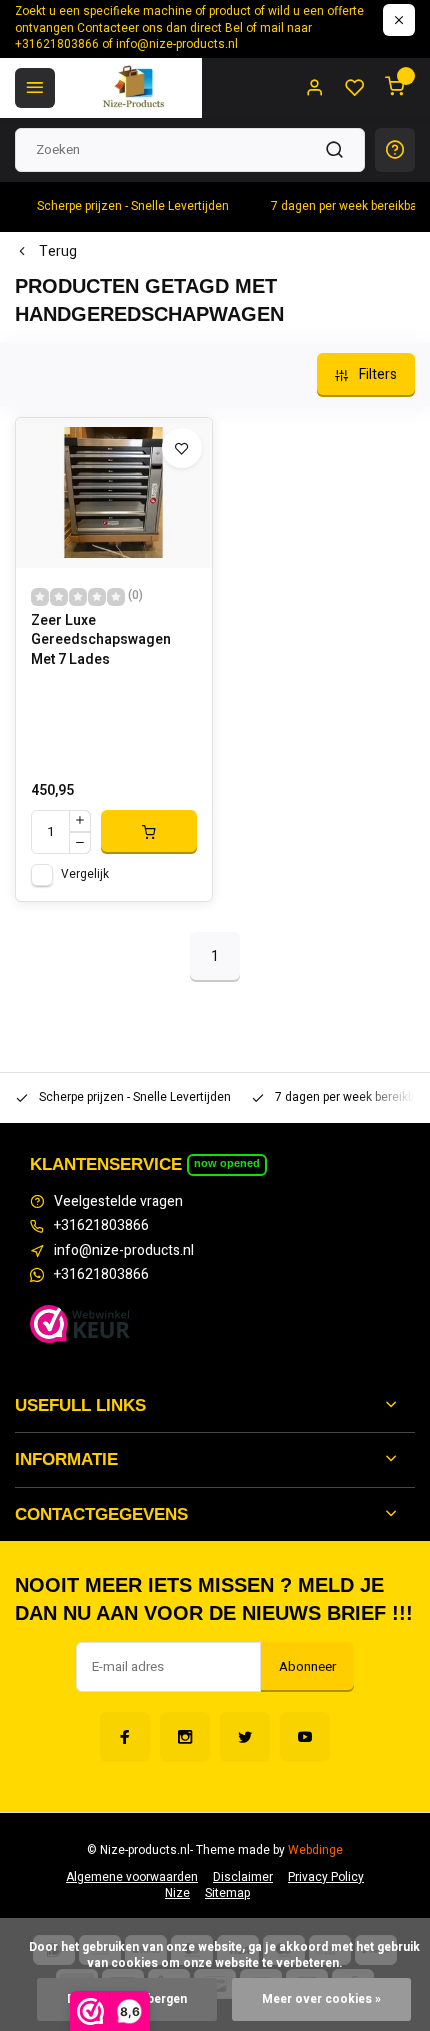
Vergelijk (85, 874)
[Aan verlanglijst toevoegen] (182, 448)
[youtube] (305, 1737)
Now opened (227, 1163)
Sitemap (227, 1893)
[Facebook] (125, 1737)
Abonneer (307, 1667)
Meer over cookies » (321, 1999)
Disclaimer (243, 1877)
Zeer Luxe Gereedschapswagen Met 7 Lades (101, 640)
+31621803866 (101, 1226)
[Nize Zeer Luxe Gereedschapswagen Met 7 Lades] (114, 493)
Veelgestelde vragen (118, 1202)
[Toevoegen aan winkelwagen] (149, 832)
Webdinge (315, 1850)
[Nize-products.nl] (136, 88)
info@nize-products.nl (124, 1251)
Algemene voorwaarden (132, 1877)
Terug (58, 252)
